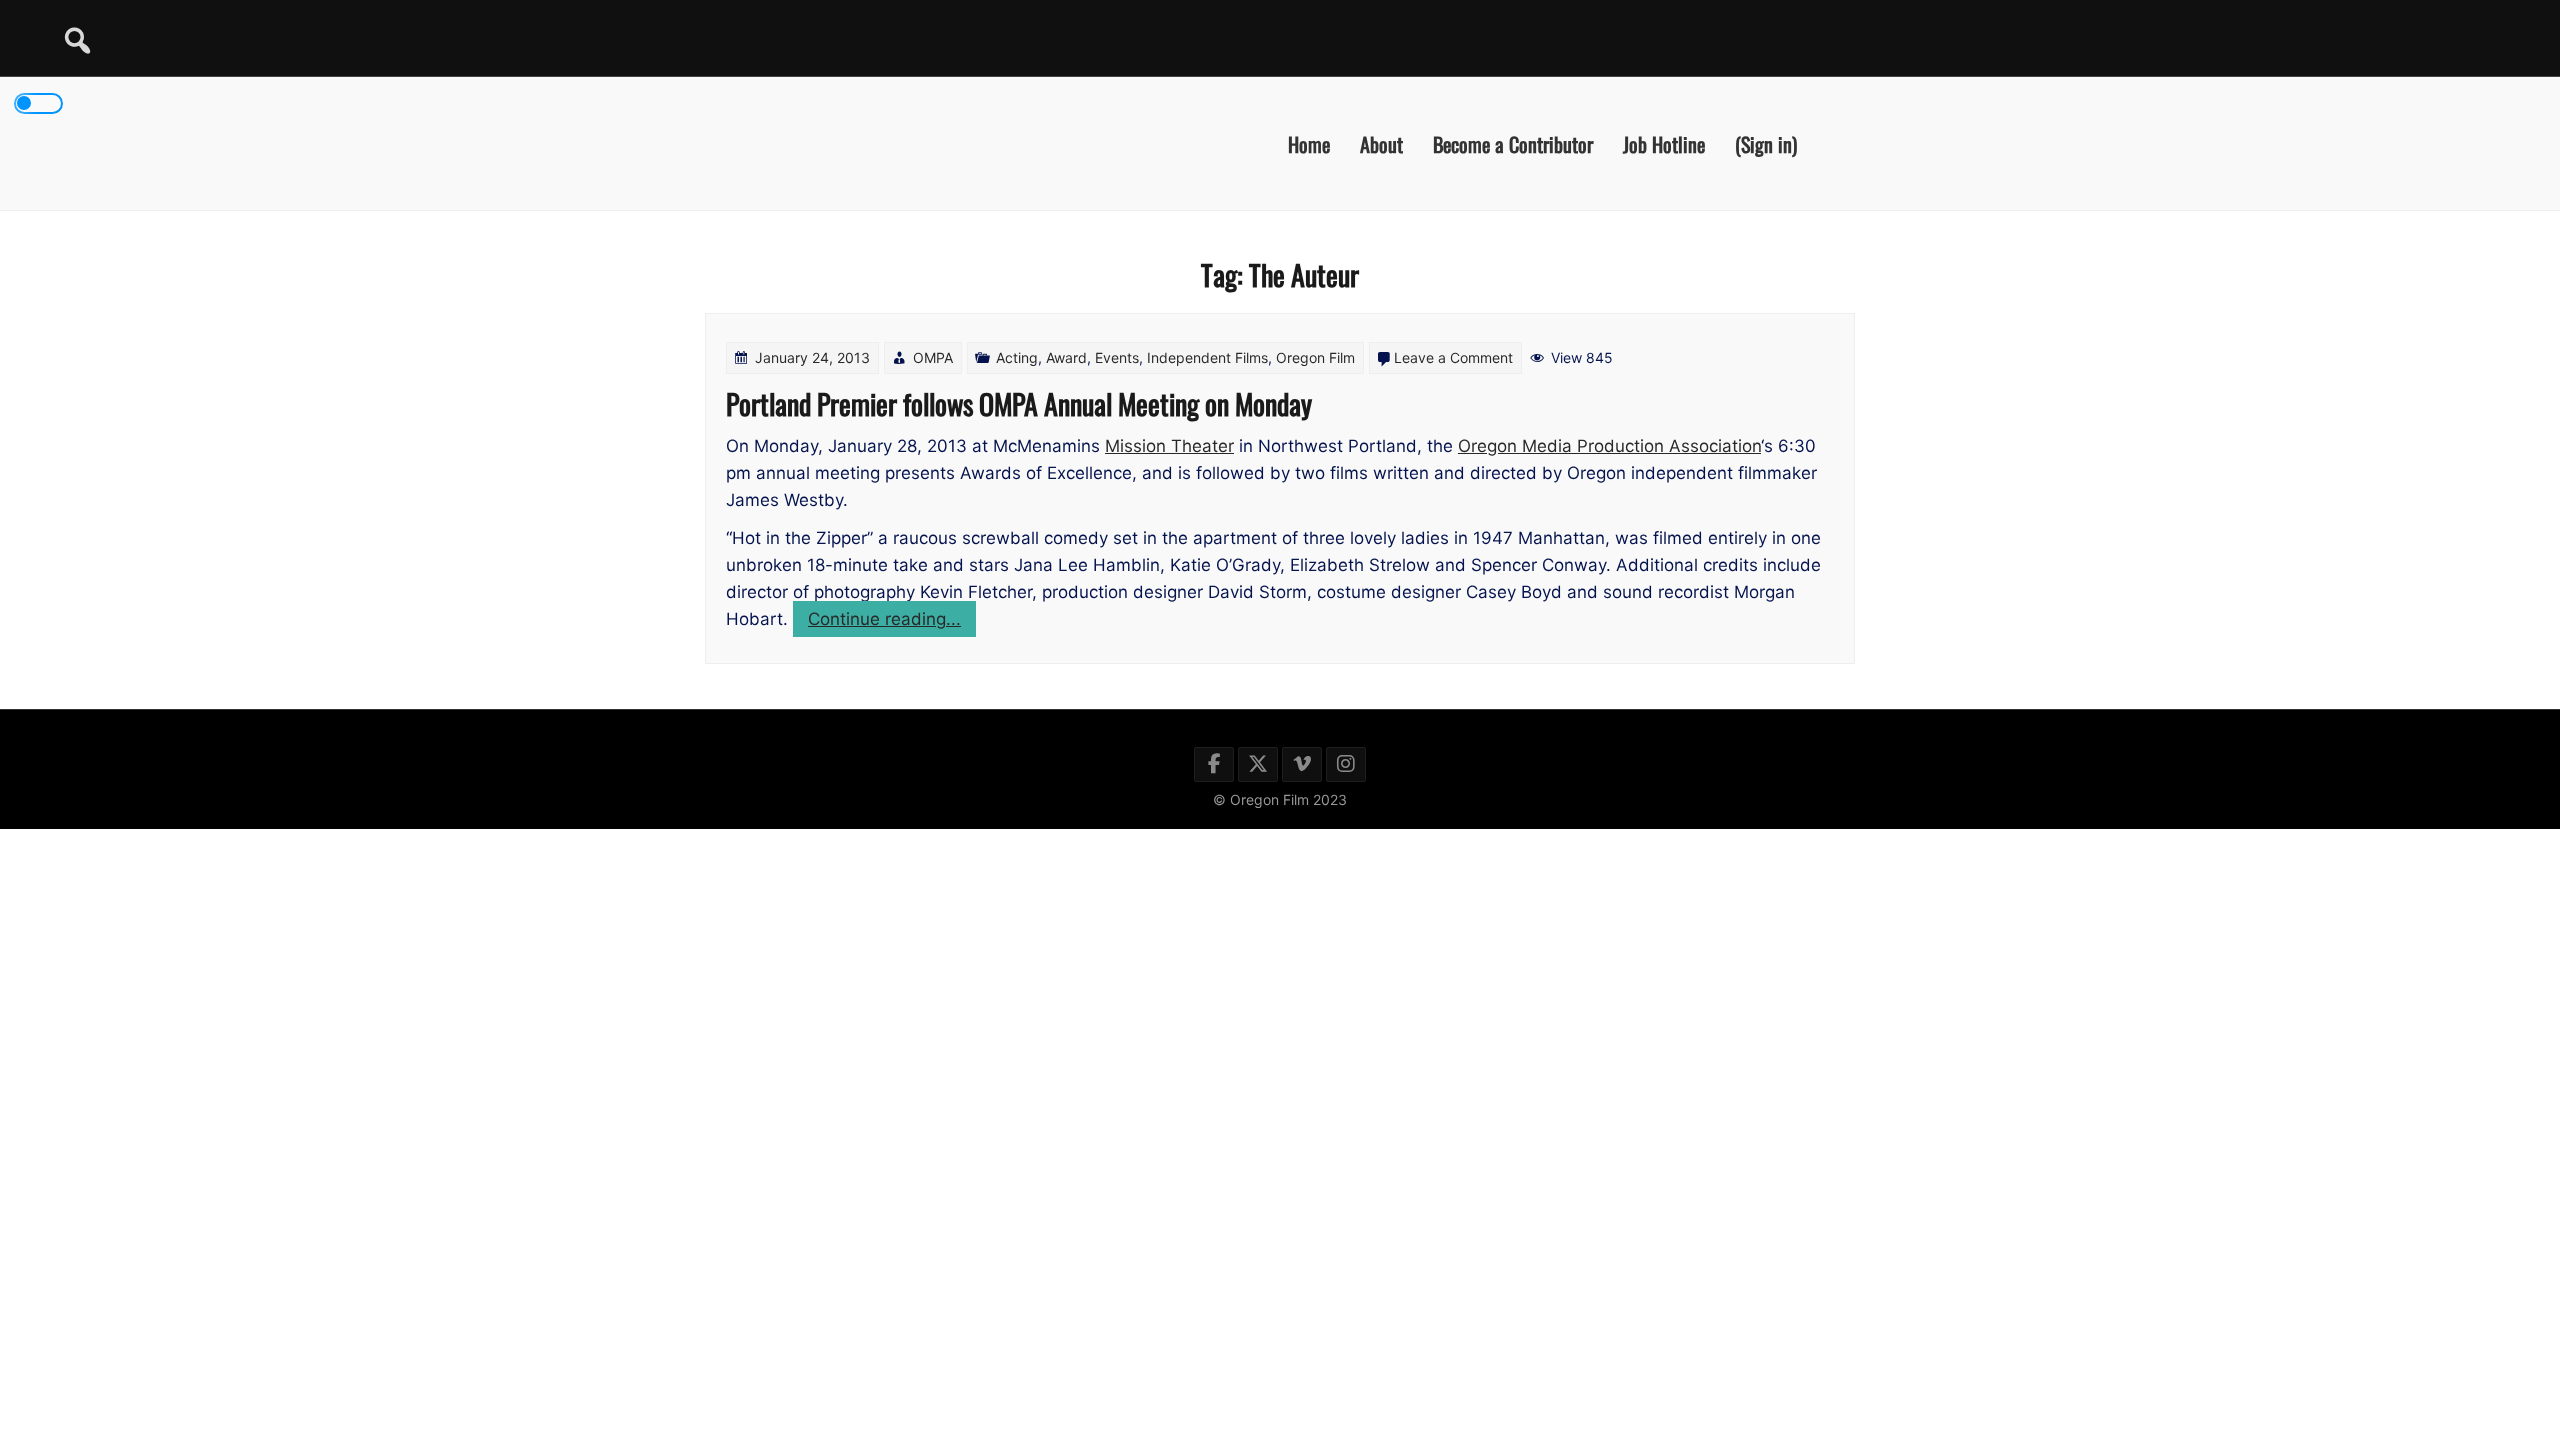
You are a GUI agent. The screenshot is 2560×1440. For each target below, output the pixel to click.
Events (1117, 357)
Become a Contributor (1513, 143)
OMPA (933, 357)
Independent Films (1207, 357)
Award (1066, 357)
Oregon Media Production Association (1609, 446)
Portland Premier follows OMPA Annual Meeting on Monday (1019, 403)
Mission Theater (1169, 446)
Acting (1017, 357)
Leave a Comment (1453, 357)
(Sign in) (1766, 143)
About (1381, 143)
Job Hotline (1664, 143)
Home (1309, 143)
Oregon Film (1315, 357)
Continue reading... (892, 622)
